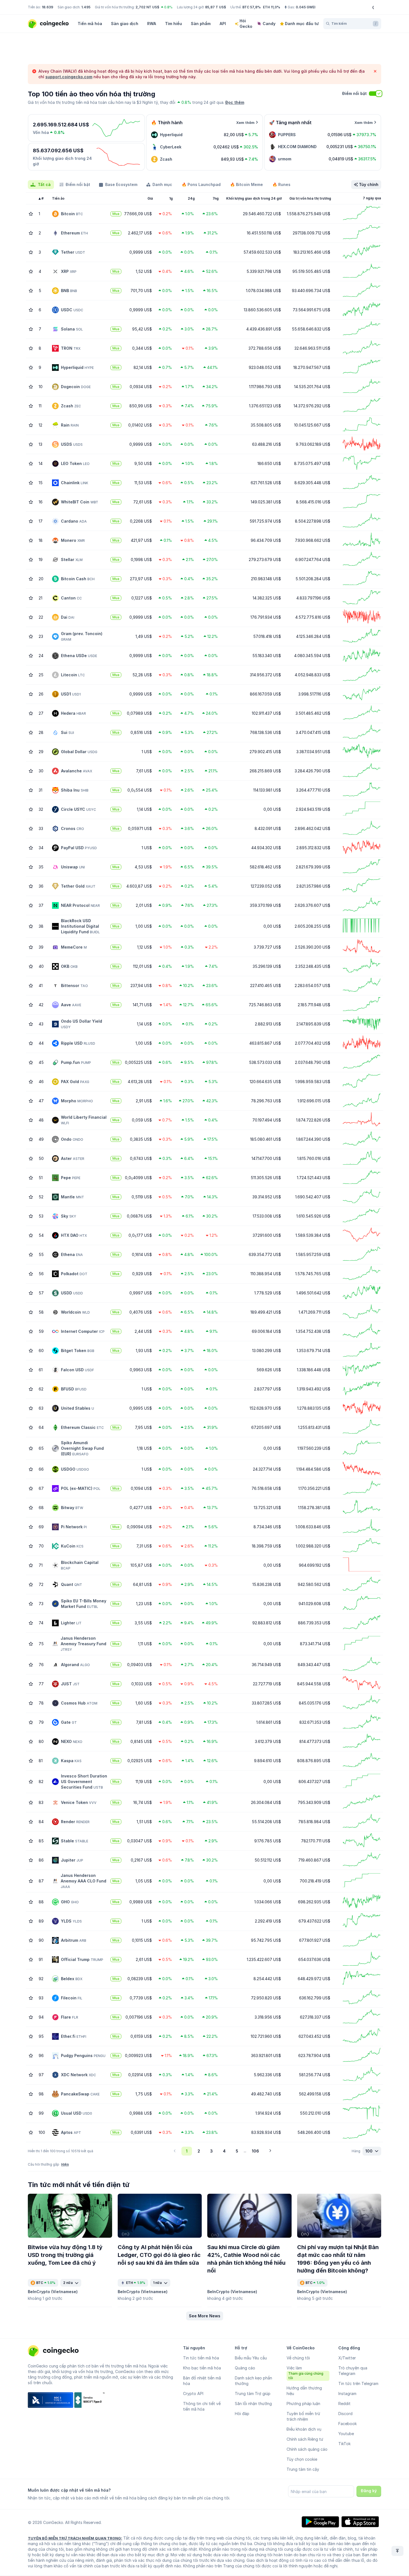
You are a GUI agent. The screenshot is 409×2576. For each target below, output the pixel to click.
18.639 (47, 7)
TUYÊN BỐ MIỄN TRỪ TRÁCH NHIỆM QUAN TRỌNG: (75, 2538)
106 (255, 2151)
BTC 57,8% (252, 7)
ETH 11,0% (272, 7)
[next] (270, 2151)
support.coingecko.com (69, 77)
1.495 (86, 7)
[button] (205, 2316)
